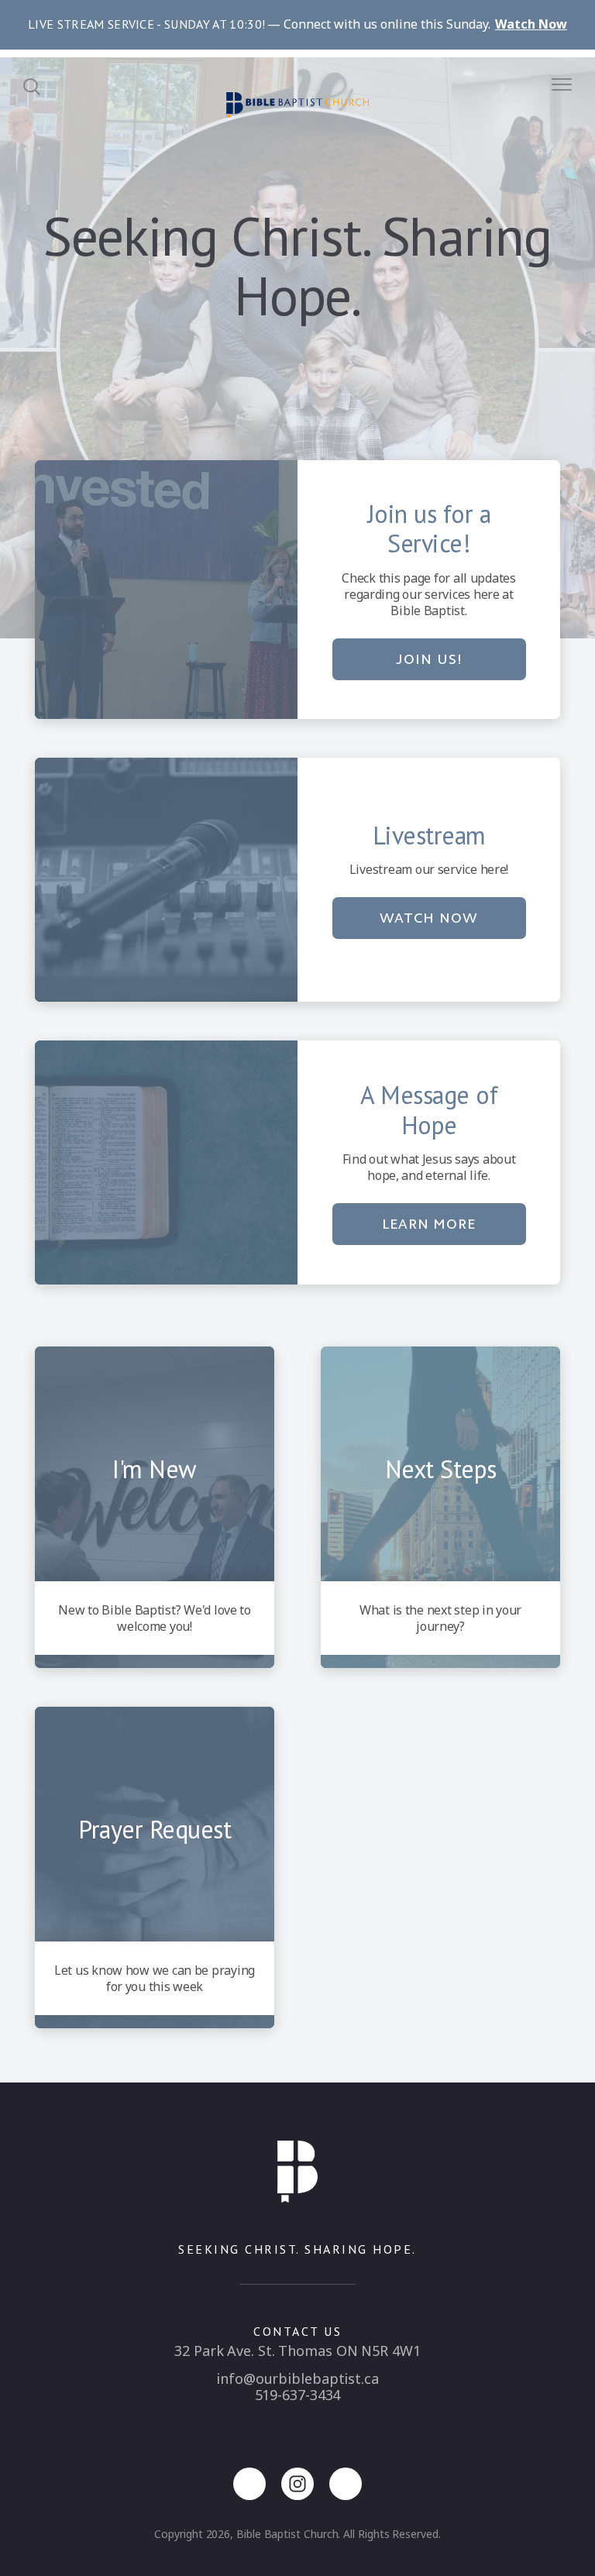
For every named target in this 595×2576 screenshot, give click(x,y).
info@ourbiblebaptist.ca (297, 2378)
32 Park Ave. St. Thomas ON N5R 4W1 (297, 2351)
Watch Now (428, 918)
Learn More (429, 1224)
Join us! (428, 659)
